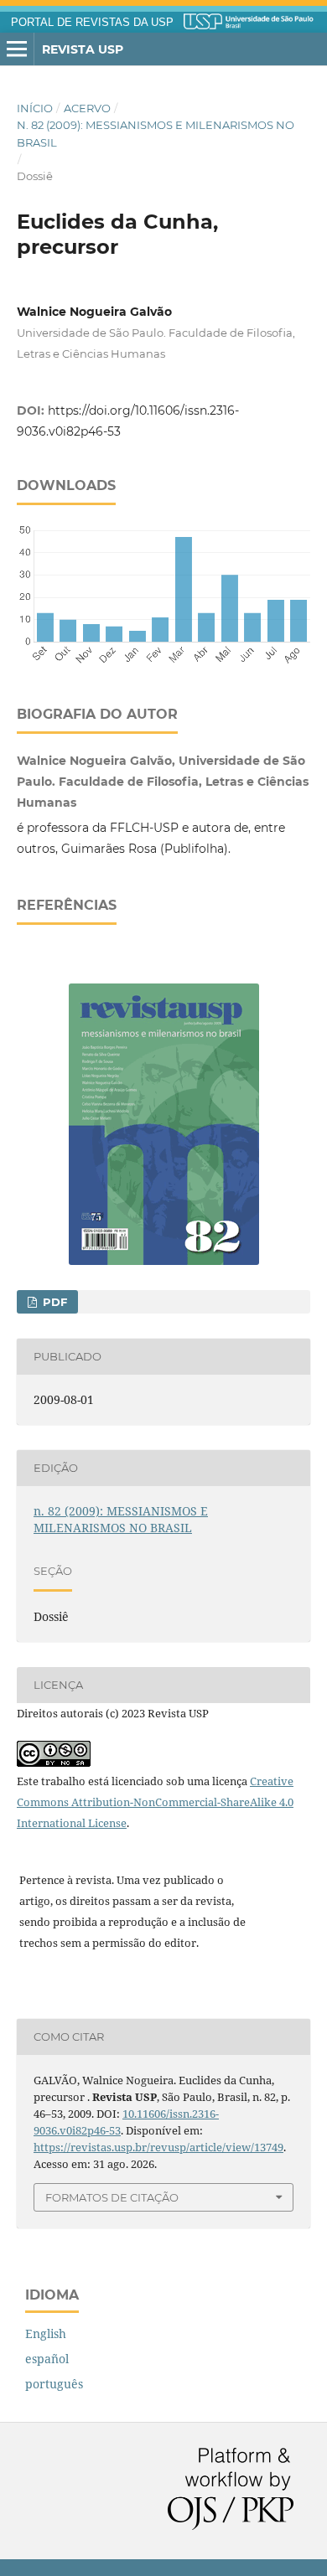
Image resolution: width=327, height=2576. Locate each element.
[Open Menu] (17, 49)
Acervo (87, 108)
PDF (53, 1302)
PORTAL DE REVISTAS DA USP (92, 23)
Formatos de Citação (112, 2197)
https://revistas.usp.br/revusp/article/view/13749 (158, 2147)
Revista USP (83, 49)
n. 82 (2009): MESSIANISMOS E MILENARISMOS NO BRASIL (156, 133)
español (47, 2359)
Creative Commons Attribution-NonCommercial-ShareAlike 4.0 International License (155, 1802)
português (54, 2384)
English (46, 2333)
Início (35, 108)
